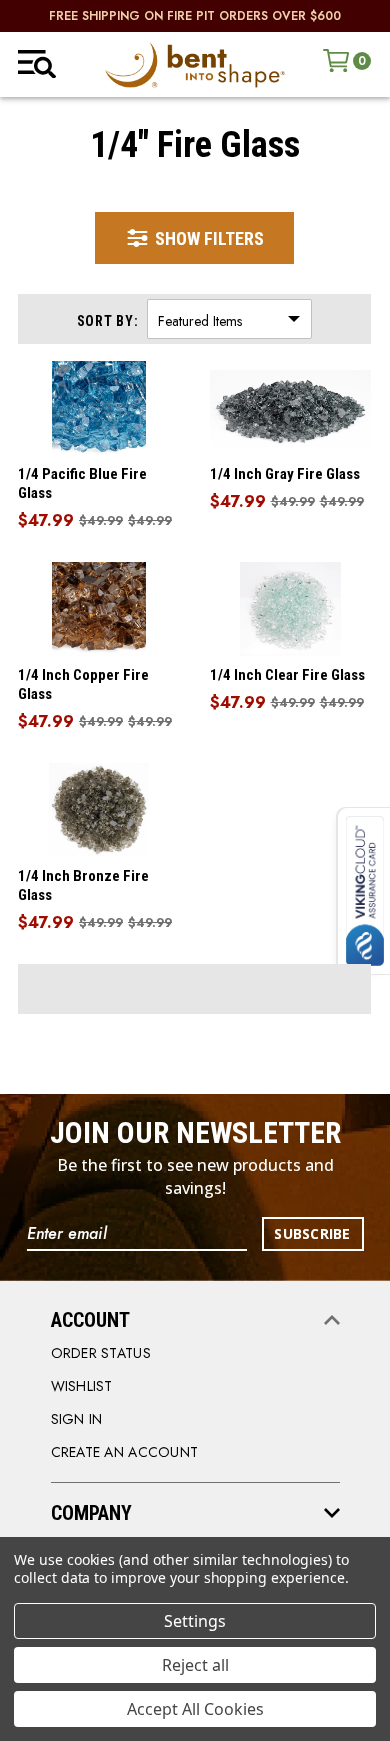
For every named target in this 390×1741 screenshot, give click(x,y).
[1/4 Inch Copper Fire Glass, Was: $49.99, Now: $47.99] (99, 609)
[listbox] (229, 319)
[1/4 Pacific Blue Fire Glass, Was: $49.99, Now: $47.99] (99, 408)
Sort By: (108, 321)
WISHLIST (82, 1386)
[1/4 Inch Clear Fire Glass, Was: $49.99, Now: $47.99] (291, 609)
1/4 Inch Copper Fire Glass (83, 684)
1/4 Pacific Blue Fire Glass (82, 483)
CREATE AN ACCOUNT (125, 1452)
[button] (194, 238)
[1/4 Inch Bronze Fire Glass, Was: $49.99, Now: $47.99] (99, 810)
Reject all (195, 1665)
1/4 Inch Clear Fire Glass (287, 675)
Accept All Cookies (195, 1709)
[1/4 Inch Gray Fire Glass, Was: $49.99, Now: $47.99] (291, 408)
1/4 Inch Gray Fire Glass (285, 474)
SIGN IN (77, 1419)
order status (101, 1353)
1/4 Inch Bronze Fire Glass (83, 885)
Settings (195, 1621)
